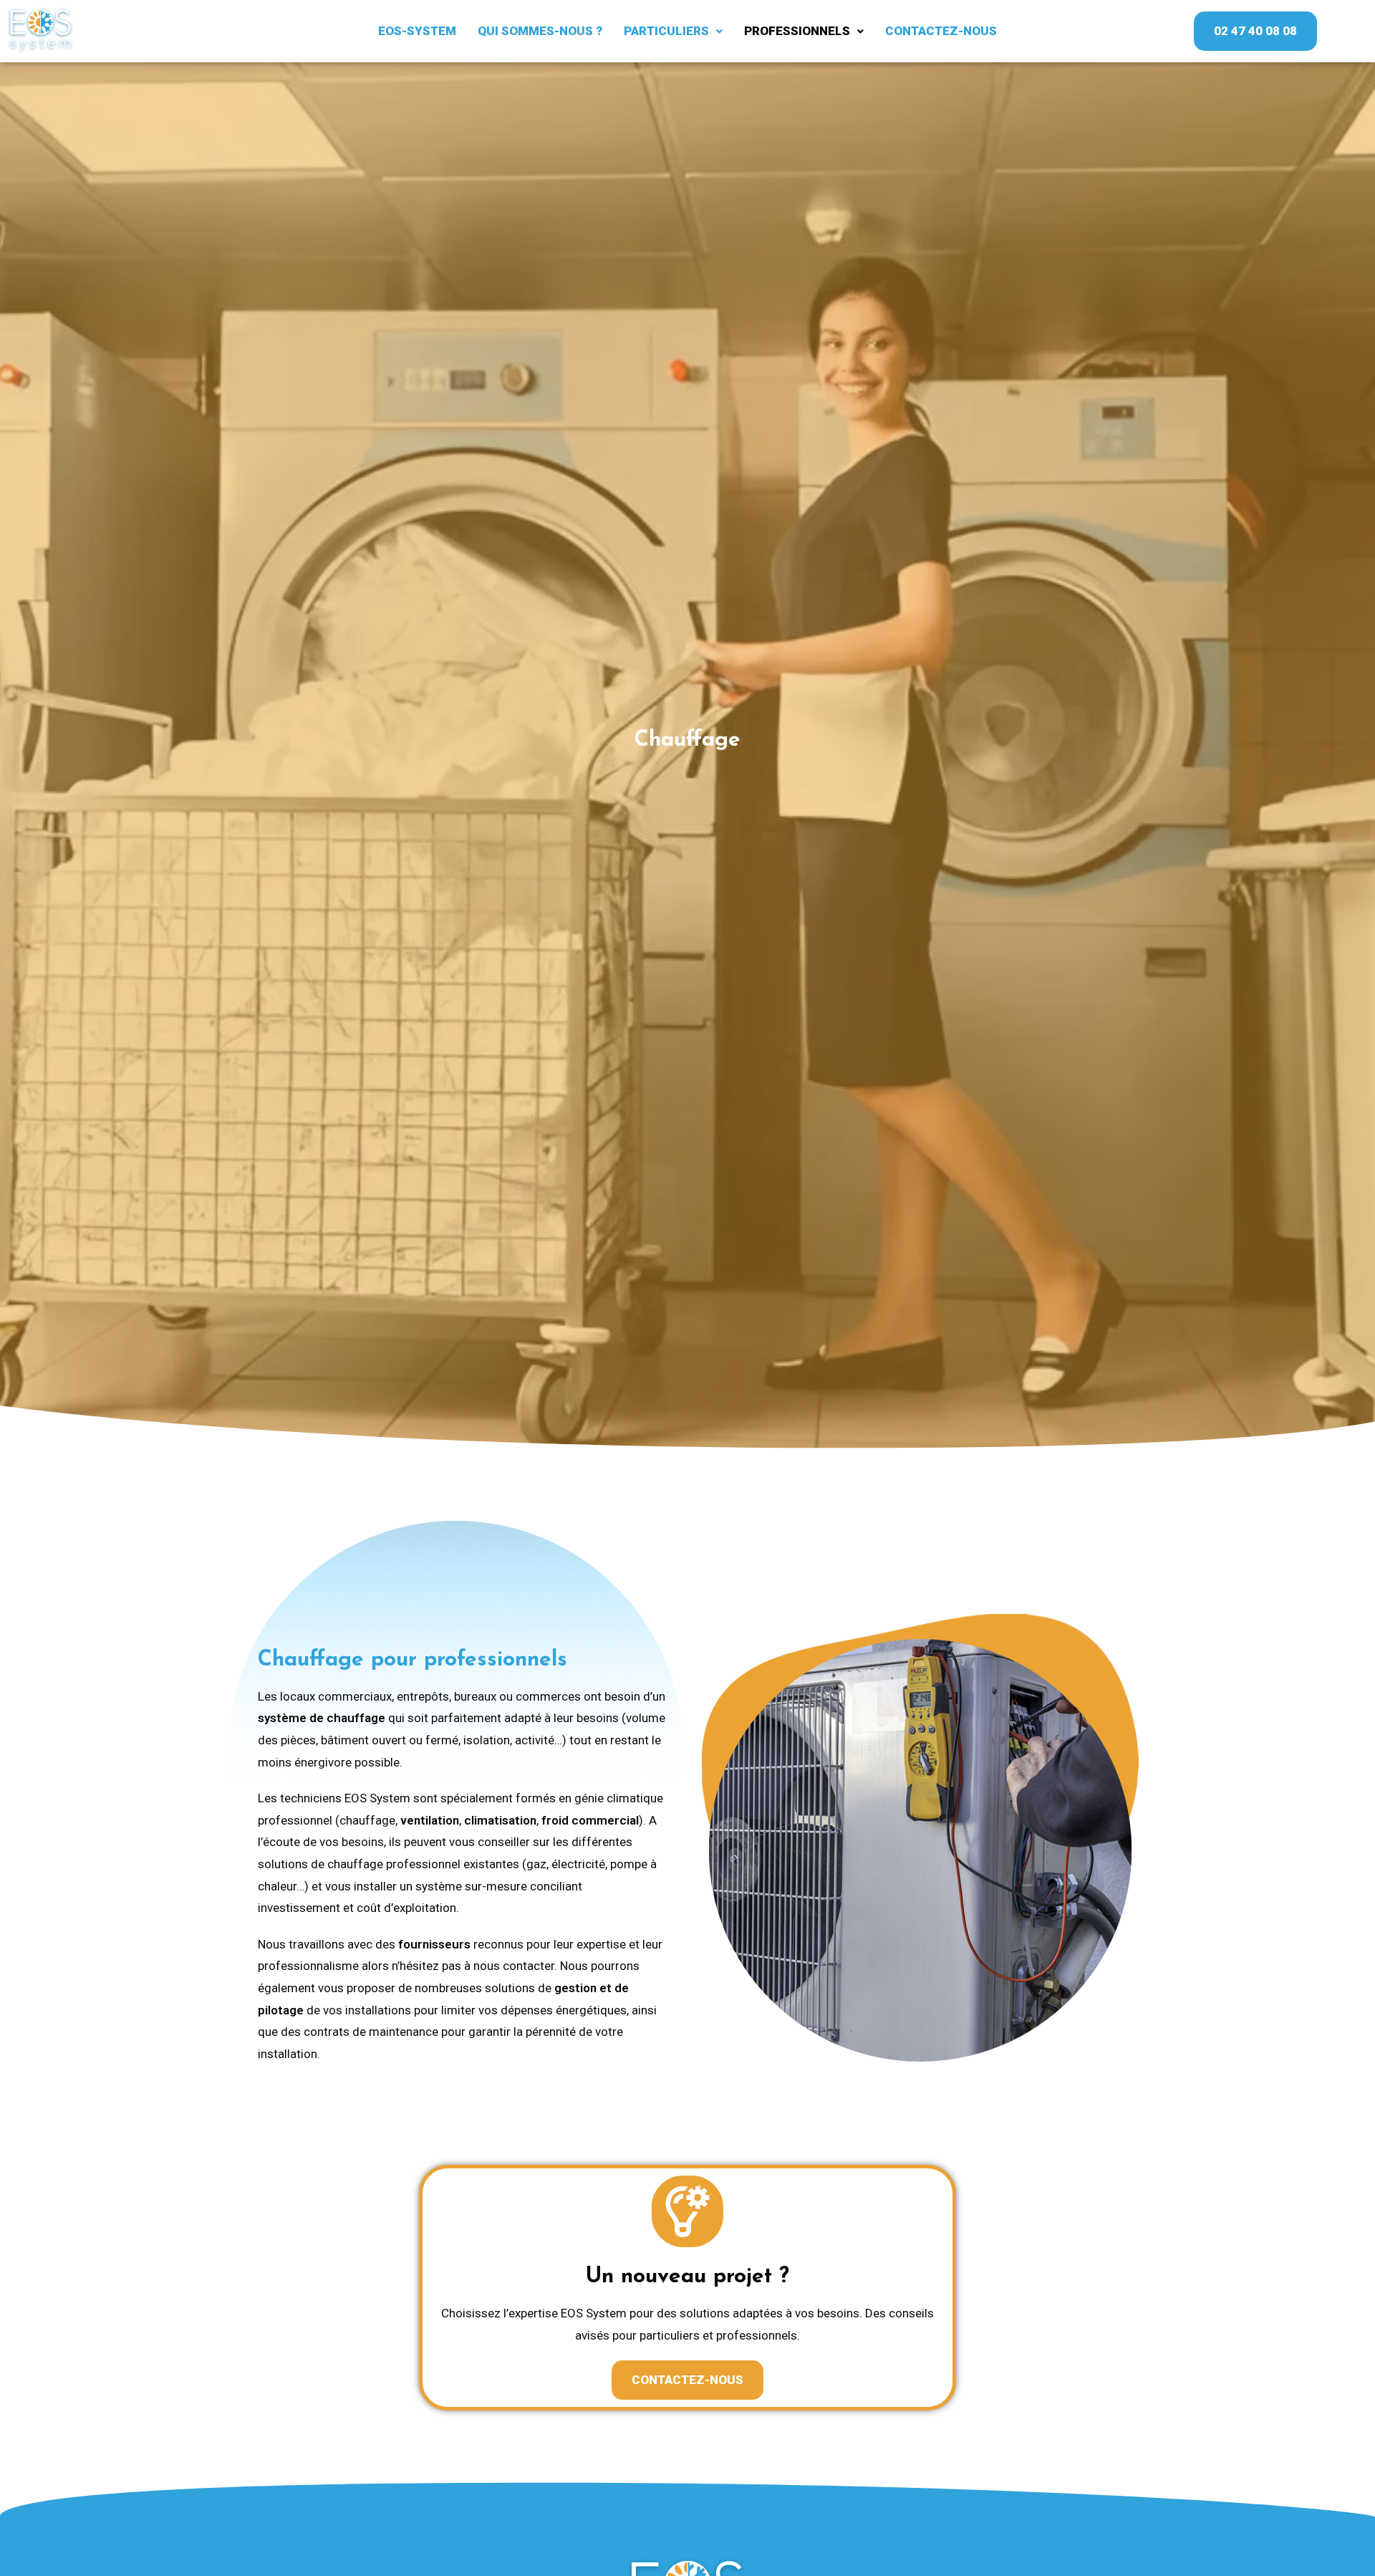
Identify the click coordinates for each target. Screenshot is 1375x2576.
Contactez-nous (941, 31)
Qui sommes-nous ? (540, 31)
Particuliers (666, 31)
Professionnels (797, 31)
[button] (673, 31)
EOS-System (417, 31)
